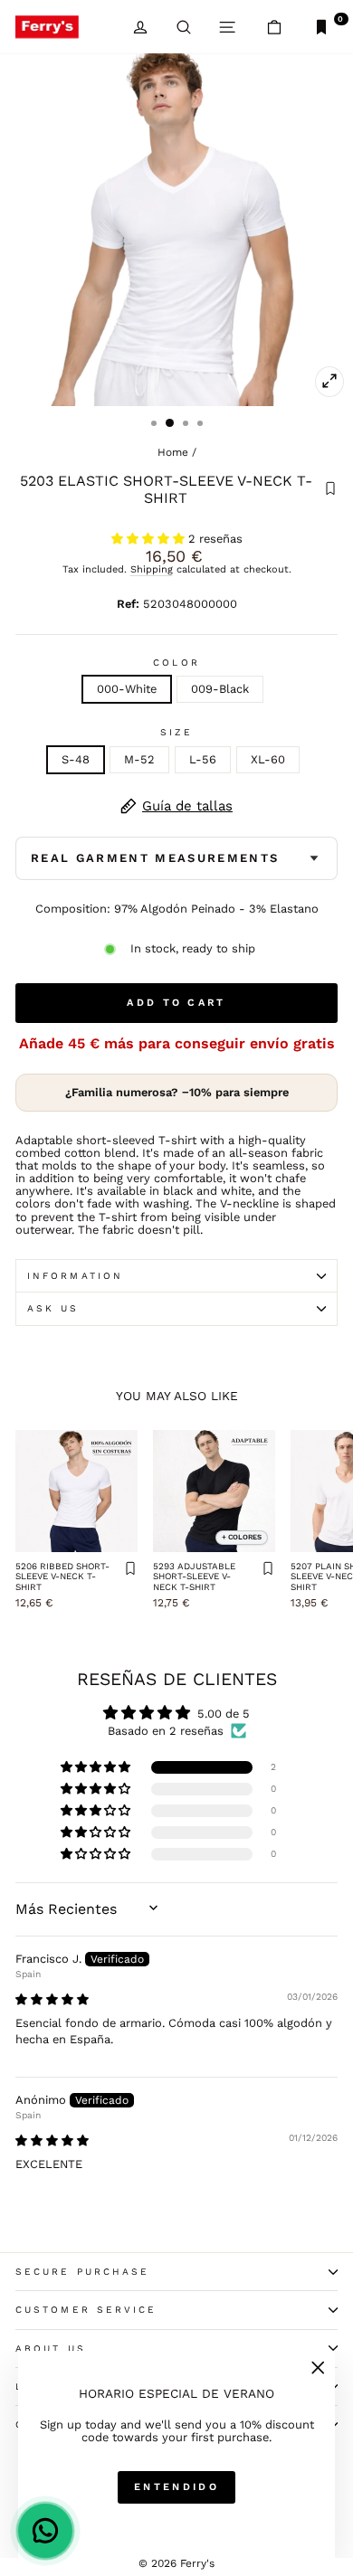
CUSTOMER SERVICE (86, 2310)
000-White (127, 689)
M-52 (139, 759)
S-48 (76, 759)
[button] (150, 539)
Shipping (152, 569)
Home (173, 452)
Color (176, 663)
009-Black (220, 689)
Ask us (53, 1308)
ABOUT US (51, 2349)
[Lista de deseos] (330, 490)
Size (176, 732)
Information (75, 1276)
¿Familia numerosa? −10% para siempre (177, 1092)
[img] (52, 1999)
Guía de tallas (187, 806)
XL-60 (268, 759)
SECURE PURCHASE (82, 2272)
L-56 (203, 759)
